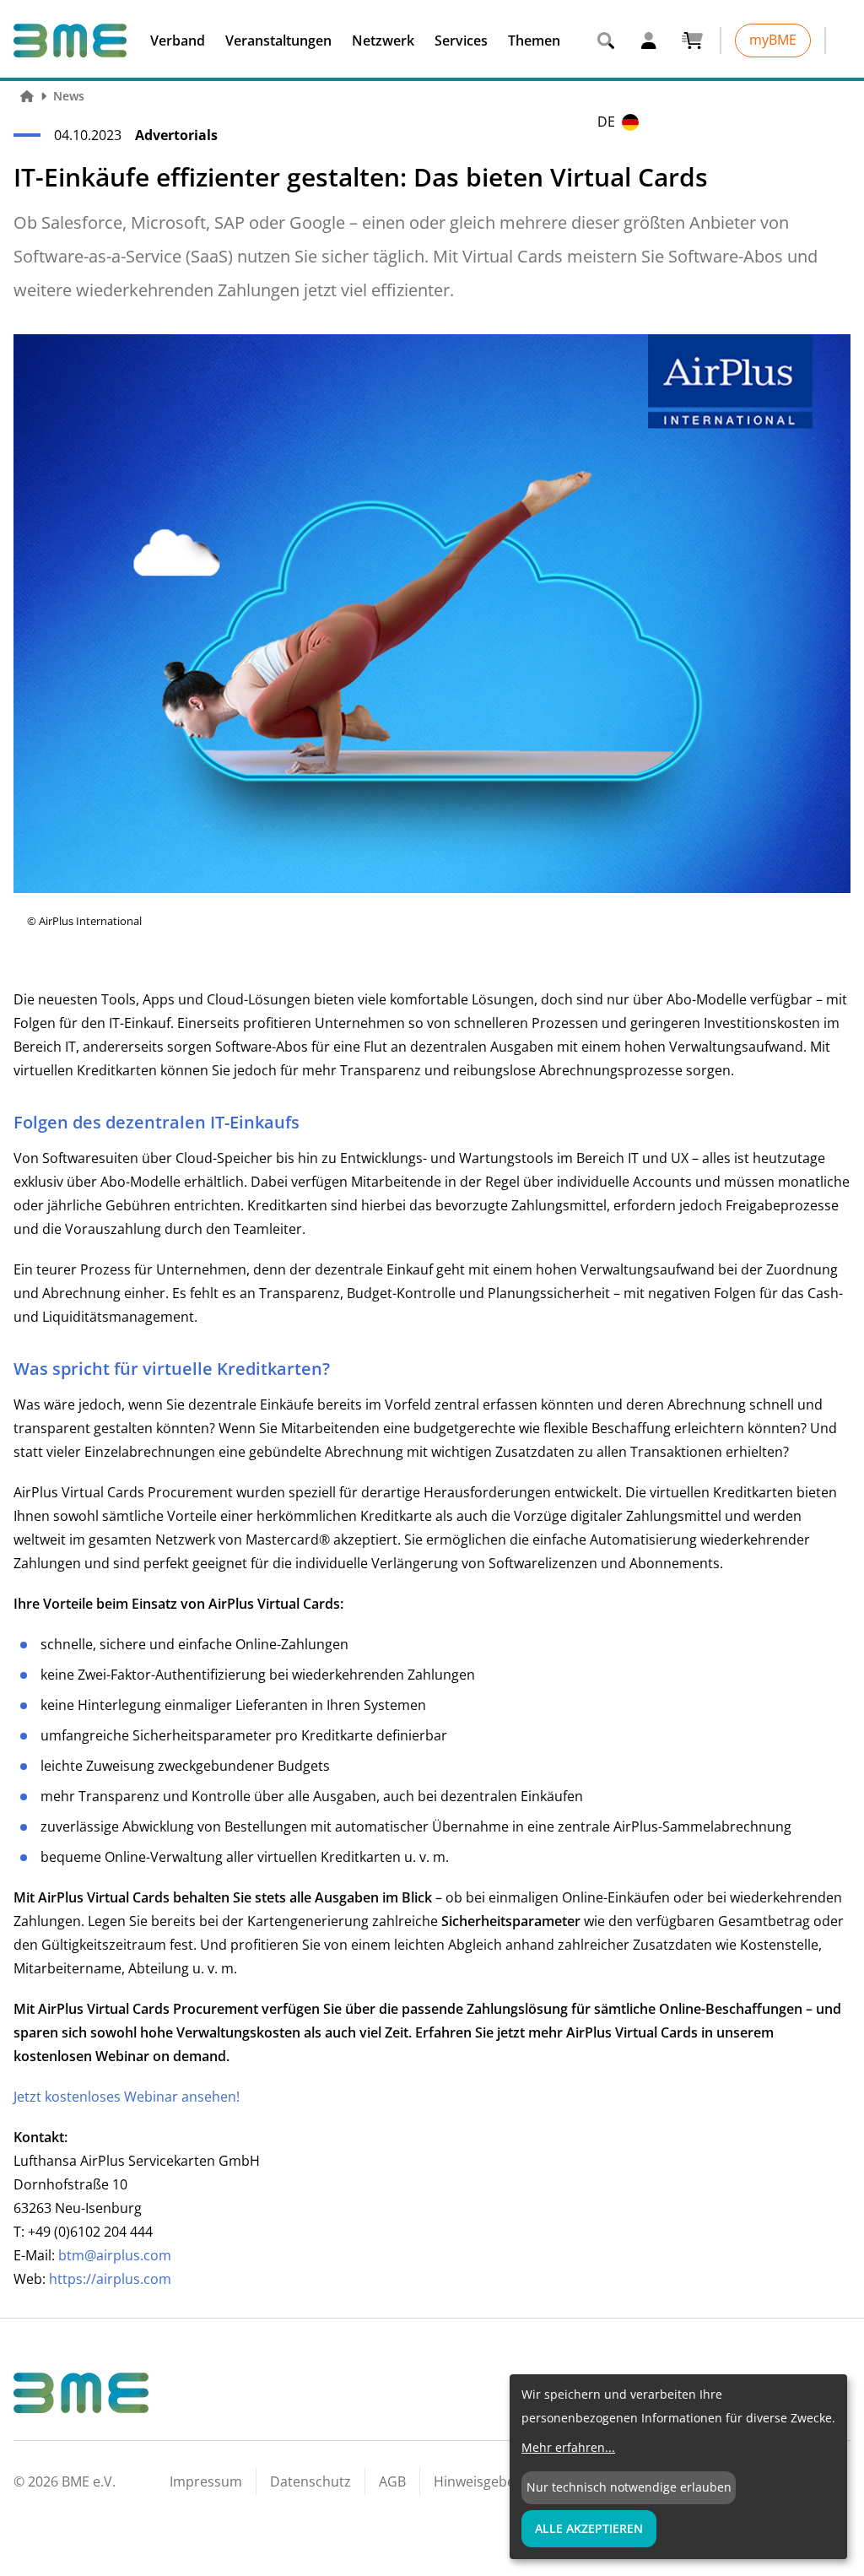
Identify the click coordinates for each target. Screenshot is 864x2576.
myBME (773, 40)
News (69, 96)
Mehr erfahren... (568, 2447)
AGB (392, 2481)
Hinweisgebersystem (500, 2481)
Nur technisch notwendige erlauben (629, 2487)
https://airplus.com (110, 2279)
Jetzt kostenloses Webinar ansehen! (127, 2097)
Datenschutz (310, 2481)
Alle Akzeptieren (589, 2528)
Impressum (206, 2481)
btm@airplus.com (115, 2255)
